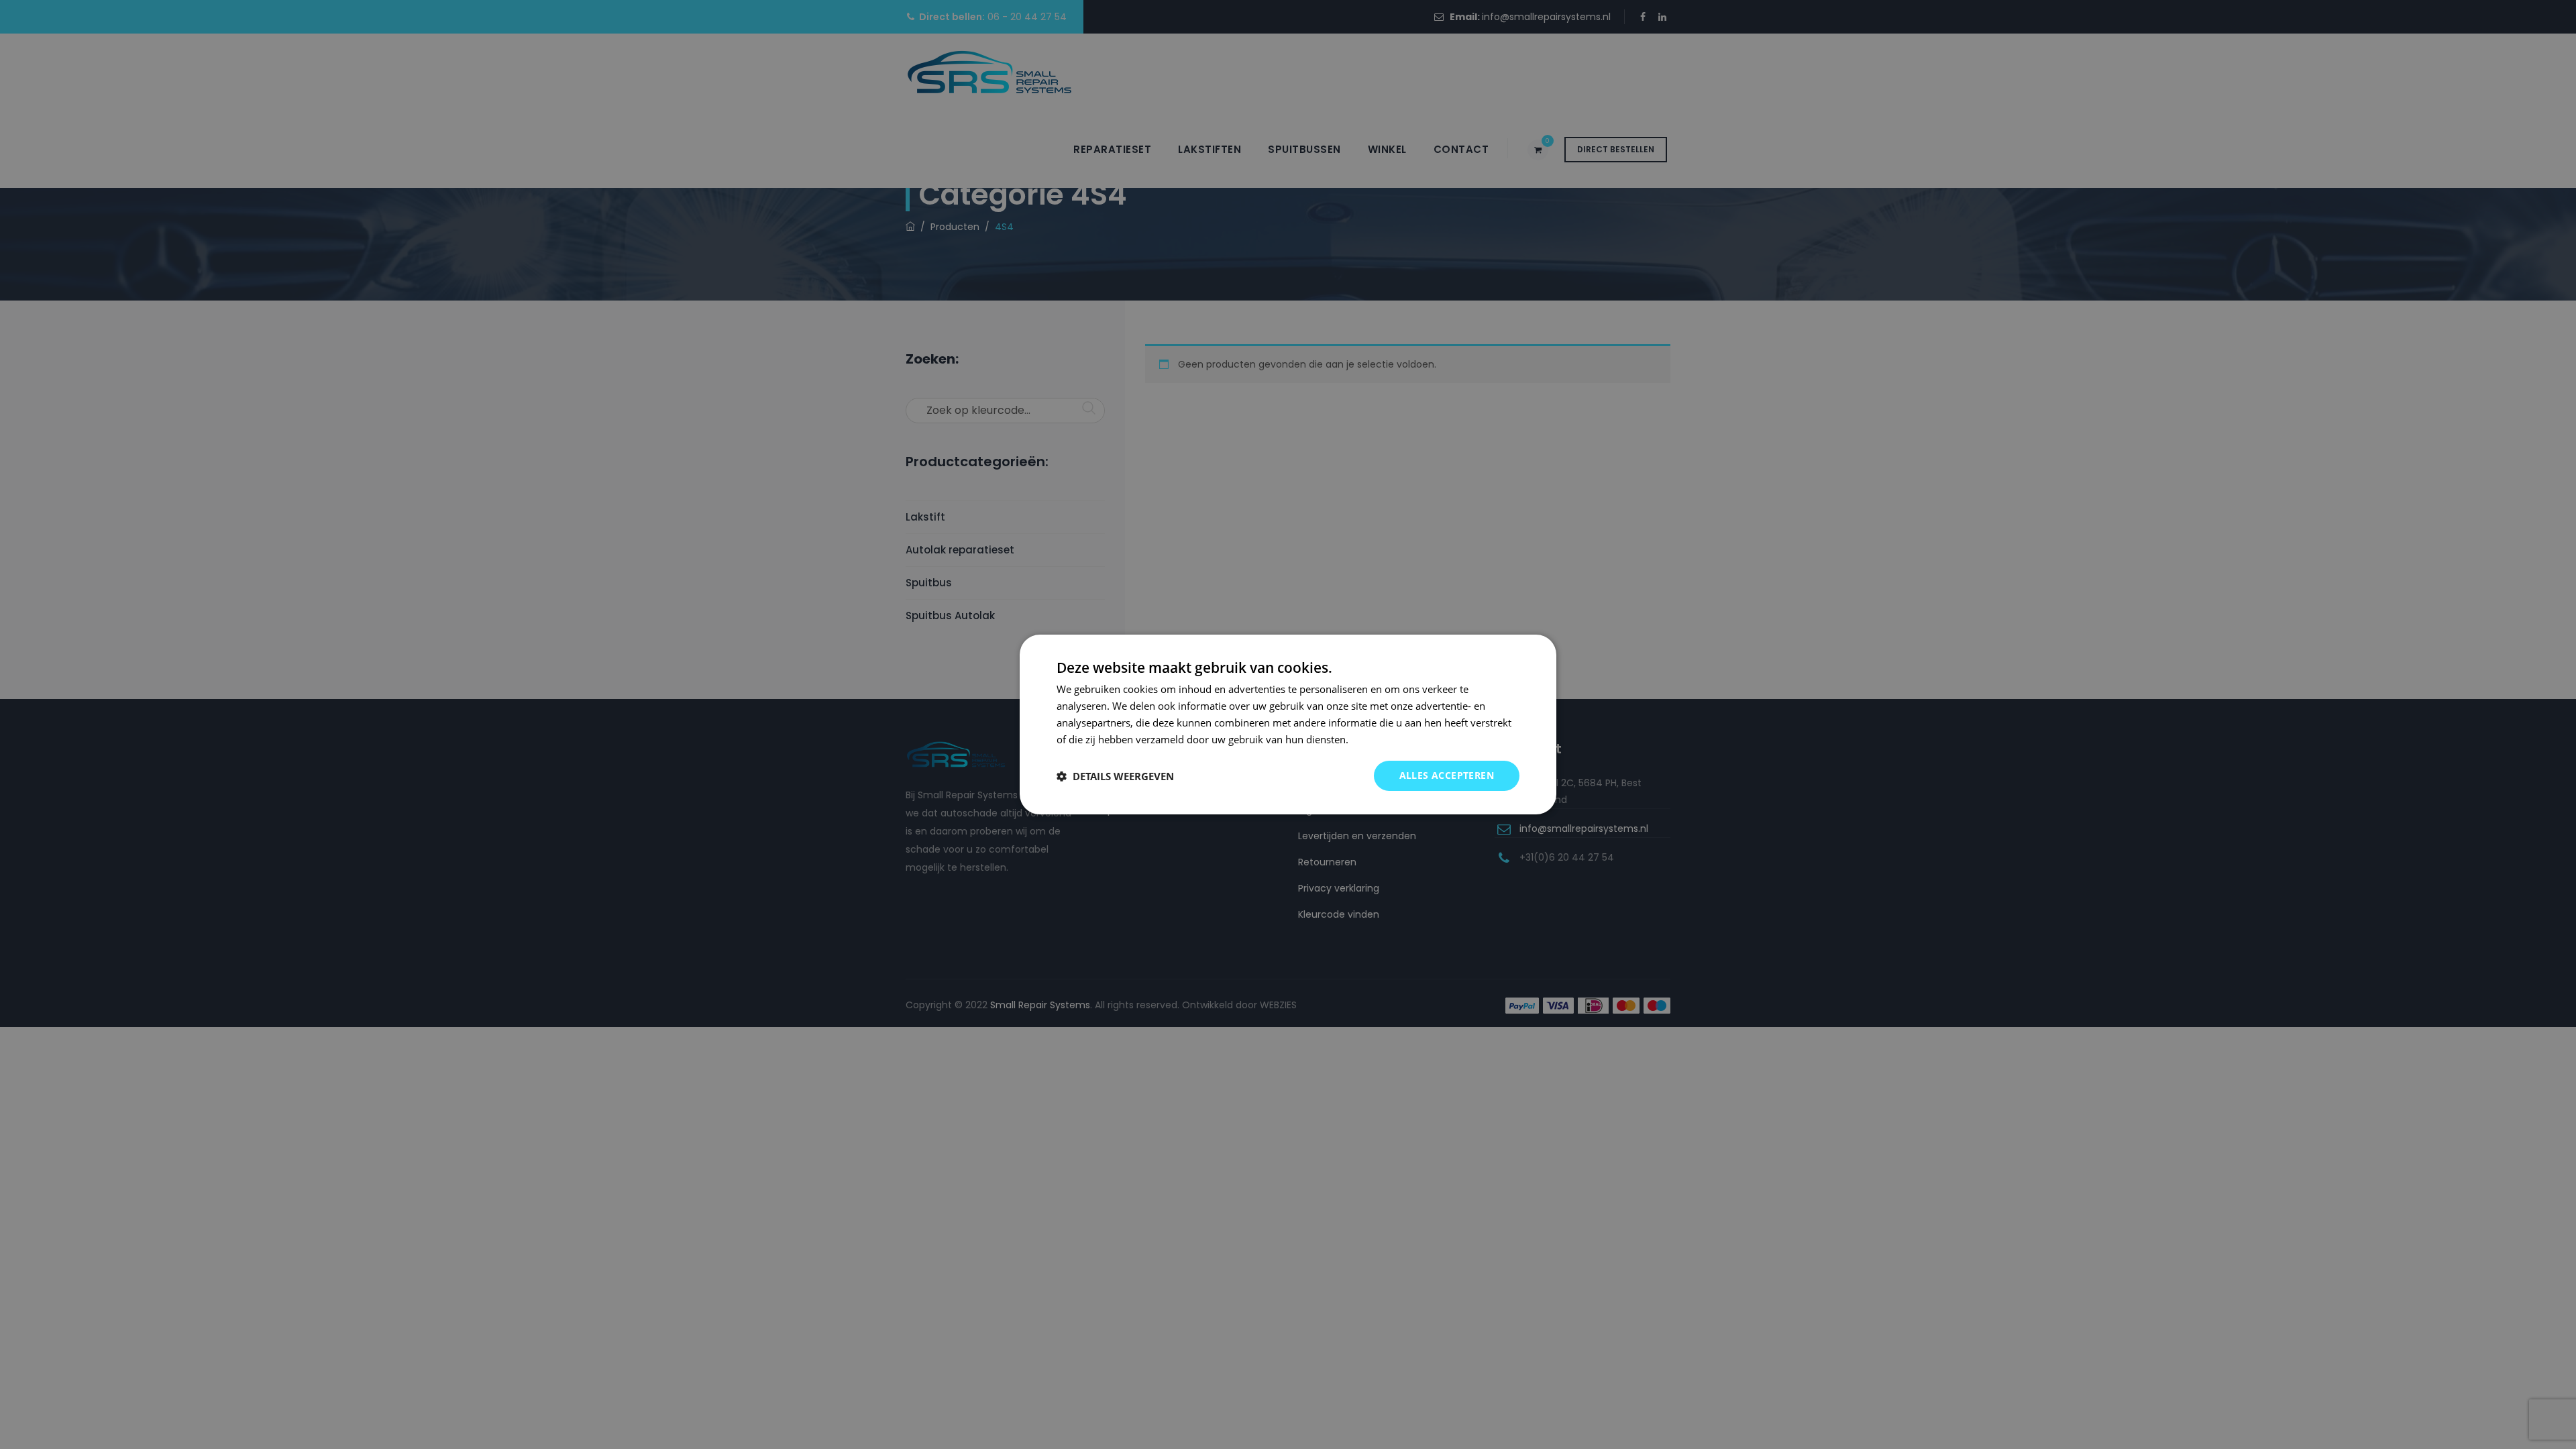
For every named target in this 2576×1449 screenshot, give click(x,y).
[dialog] (1288, 724)
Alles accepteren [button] (1447, 775)
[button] (1115, 776)
